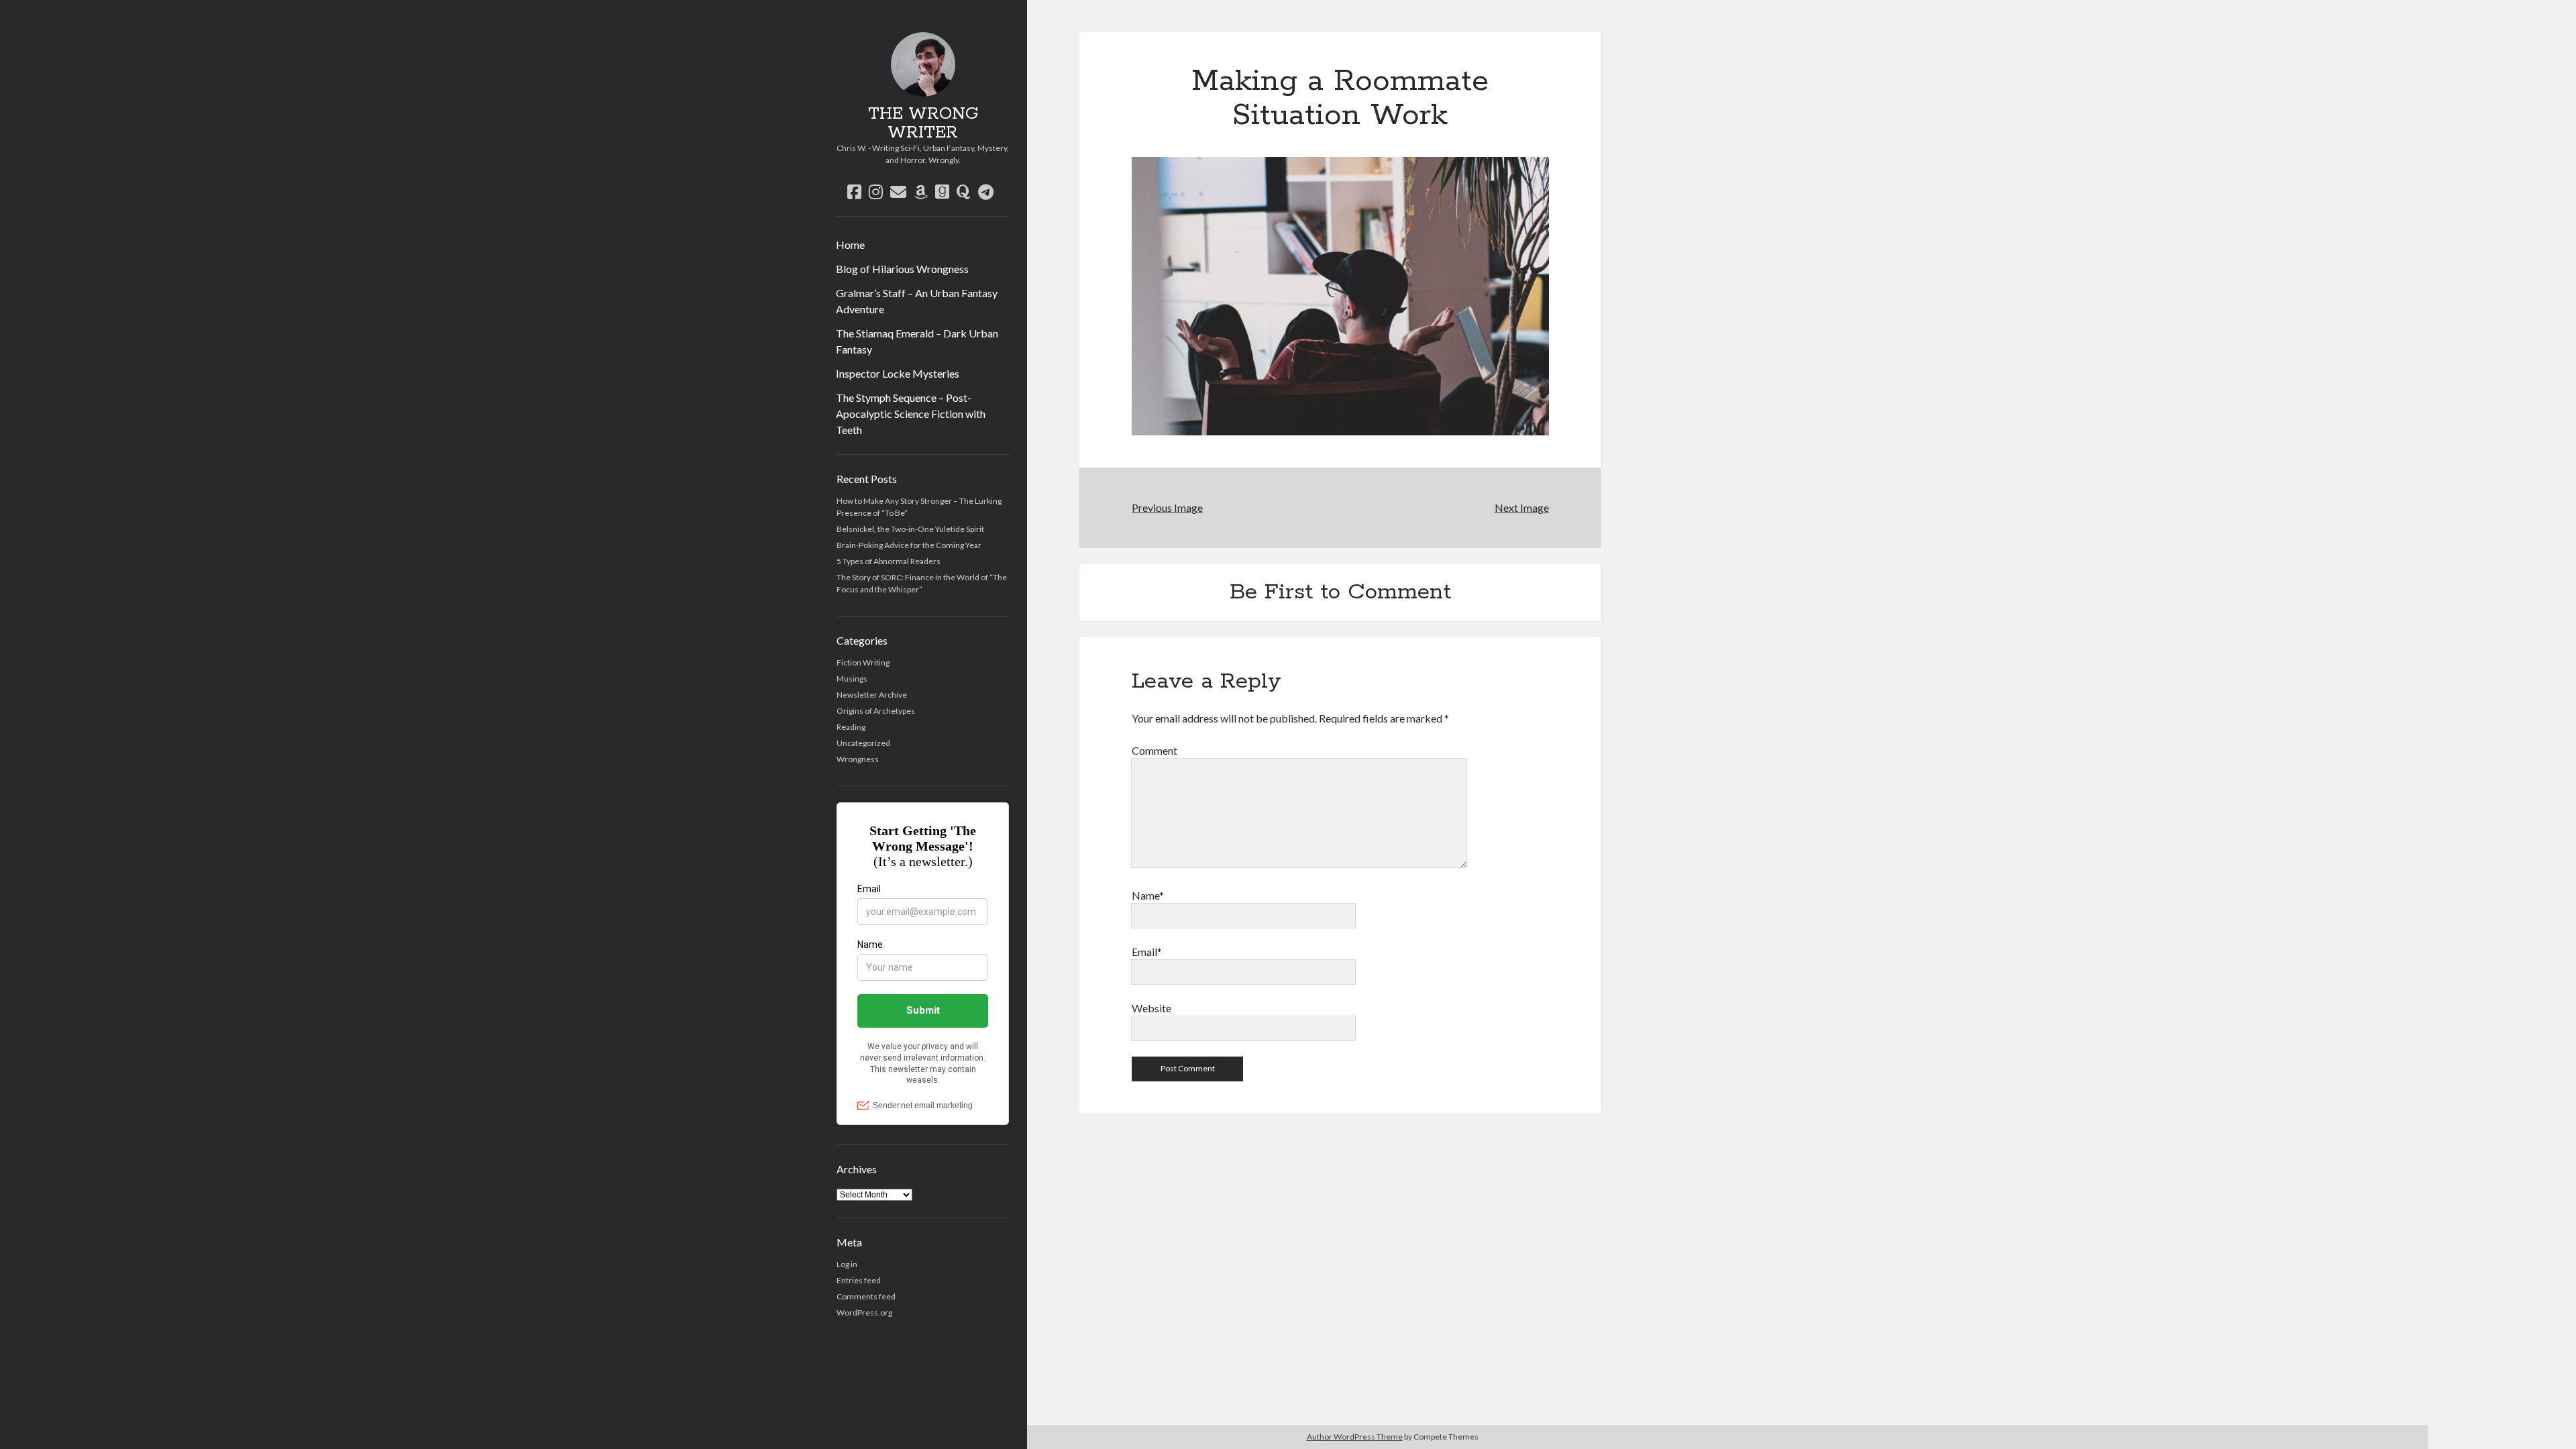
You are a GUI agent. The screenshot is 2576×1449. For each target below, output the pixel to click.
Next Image (1522, 507)
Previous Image (1167, 507)
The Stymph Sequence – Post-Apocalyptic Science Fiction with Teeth (911, 414)
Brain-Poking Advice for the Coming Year (909, 545)
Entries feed (859, 1280)
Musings (852, 679)
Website (1151, 1008)
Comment (1155, 750)
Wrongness (858, 759)
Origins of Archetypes (876, 711)
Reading (851, 727)
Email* (1147, 952)
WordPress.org (864, 1312)
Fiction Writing (863, 662)
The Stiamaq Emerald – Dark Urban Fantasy (917, 341)
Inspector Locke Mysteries (898, 373)
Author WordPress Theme (1355, 1437)
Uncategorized (863, 743)
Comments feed (866, 1296)
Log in (847, 1264)
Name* (1148, 895)
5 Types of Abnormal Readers (889, 561)
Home (850, 245)
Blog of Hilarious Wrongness (902, 269)
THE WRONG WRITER (923, 123)
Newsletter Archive (872, 695)
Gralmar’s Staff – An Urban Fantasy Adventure (917, 301)
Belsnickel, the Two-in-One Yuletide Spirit (910, 529)
